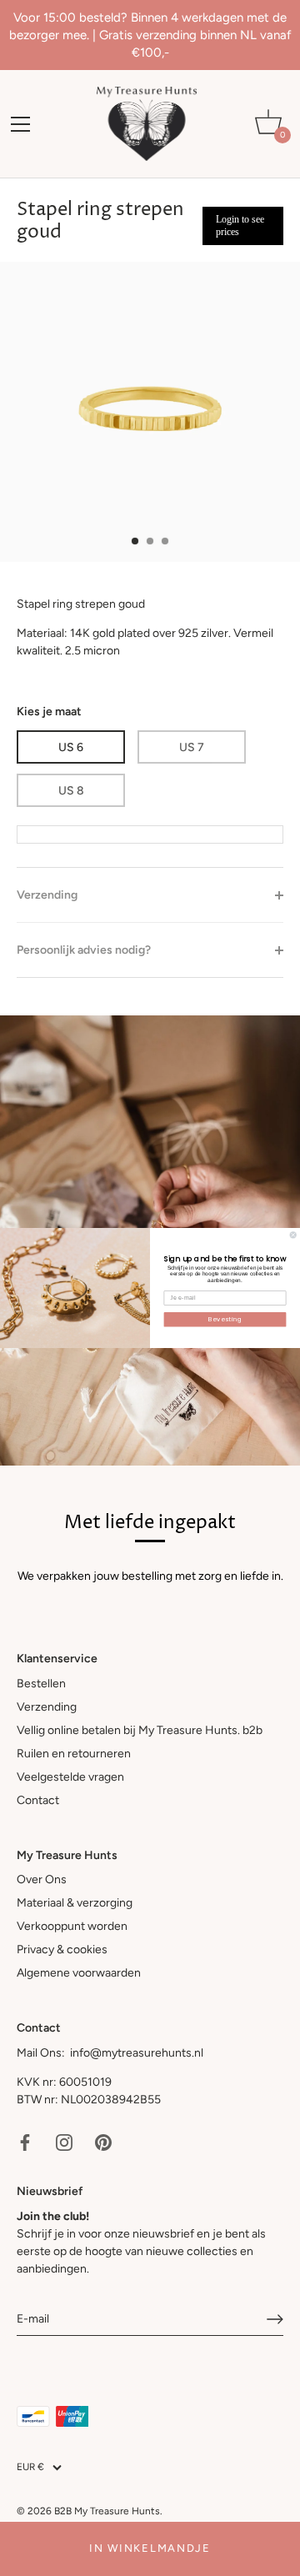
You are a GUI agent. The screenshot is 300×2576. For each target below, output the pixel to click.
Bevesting (225, 1319)
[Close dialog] (293, 1235)
